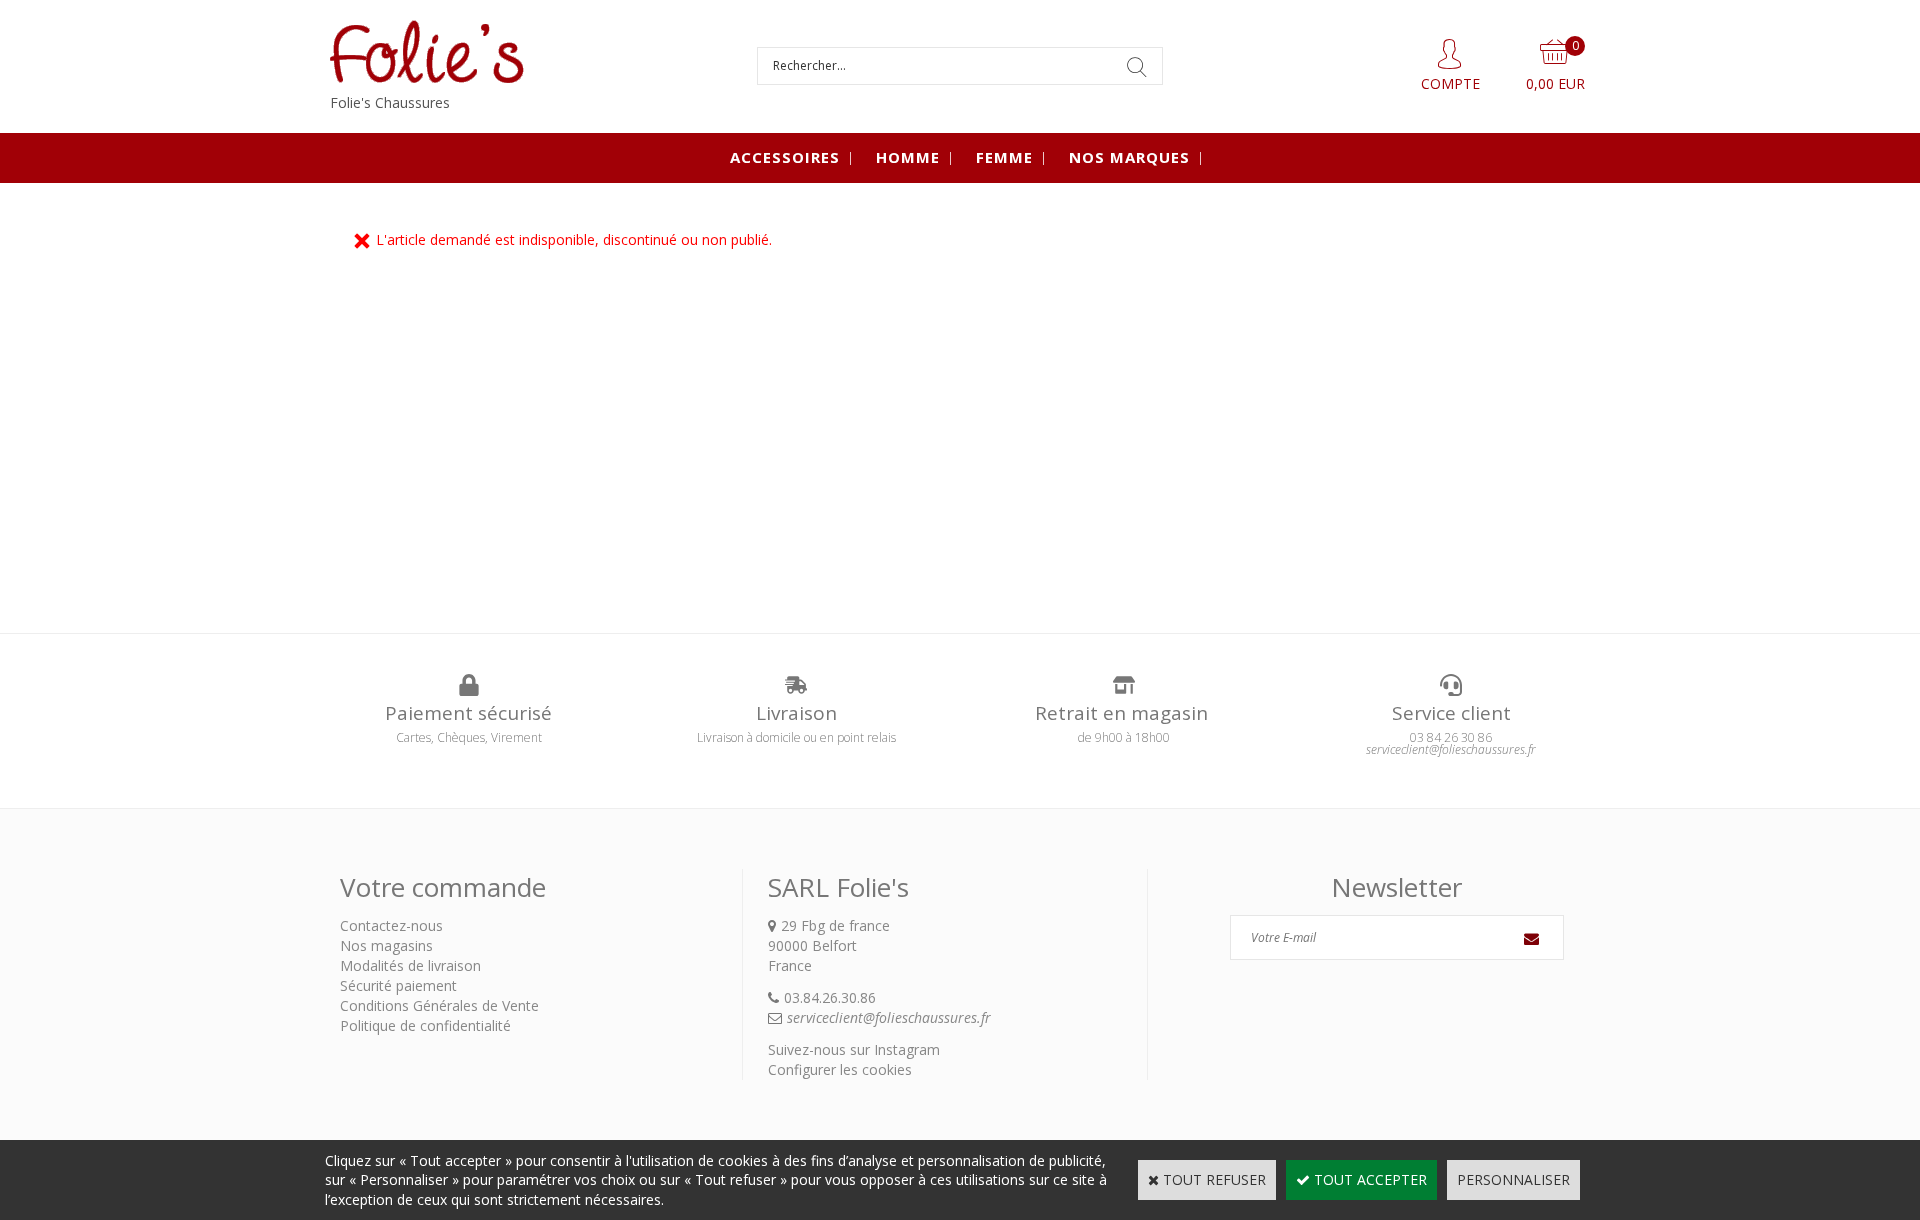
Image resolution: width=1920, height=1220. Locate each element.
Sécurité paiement (398, 985)
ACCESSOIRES (785, 157)
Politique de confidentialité (425, 1025)
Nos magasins (386, 945)
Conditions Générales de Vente (439, 1005)
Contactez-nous (391, 925)
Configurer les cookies (840, 1069)
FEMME (1004, 157)
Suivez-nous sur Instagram (854, 1049)
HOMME (908, 157)
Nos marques (1129, 157)
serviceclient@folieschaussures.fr (889, 1017)
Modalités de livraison (410, 965)
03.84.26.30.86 (830, 997)
